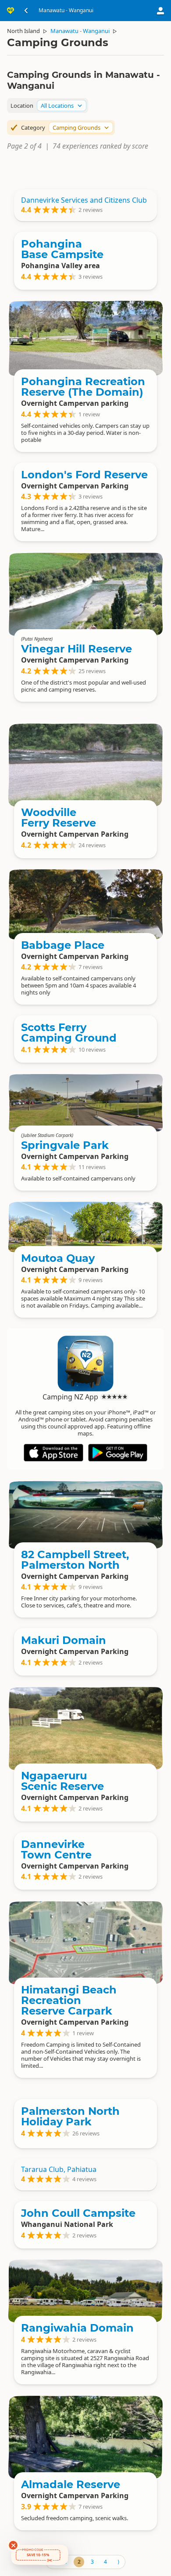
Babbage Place (63, 945)
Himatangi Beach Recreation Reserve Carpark (69, 2000)
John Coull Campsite (78, 2213)
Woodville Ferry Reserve (59, 818)
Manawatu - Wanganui (80, 31)
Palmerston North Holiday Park (70, 2116)
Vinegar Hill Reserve (77, 649)
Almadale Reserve (71, 2484)
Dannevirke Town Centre (56, 1849)
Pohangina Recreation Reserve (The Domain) (83, 387)
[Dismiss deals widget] (13, 2545)
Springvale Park (65, 1145)
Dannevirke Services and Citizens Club (84, 200)
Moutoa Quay (58, 1258)
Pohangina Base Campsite (62, 249)
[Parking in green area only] (85, 1942)
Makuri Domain (64, 1640)
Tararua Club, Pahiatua (59, 2169)
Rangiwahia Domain (77, 2328)
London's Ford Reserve (84, 475)
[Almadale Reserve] (85, 2437)
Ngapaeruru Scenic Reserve (62, 1781)
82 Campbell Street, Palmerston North (75, 1560)
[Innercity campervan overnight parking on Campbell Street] (85, 1515)
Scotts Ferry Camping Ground (69, 1033)
